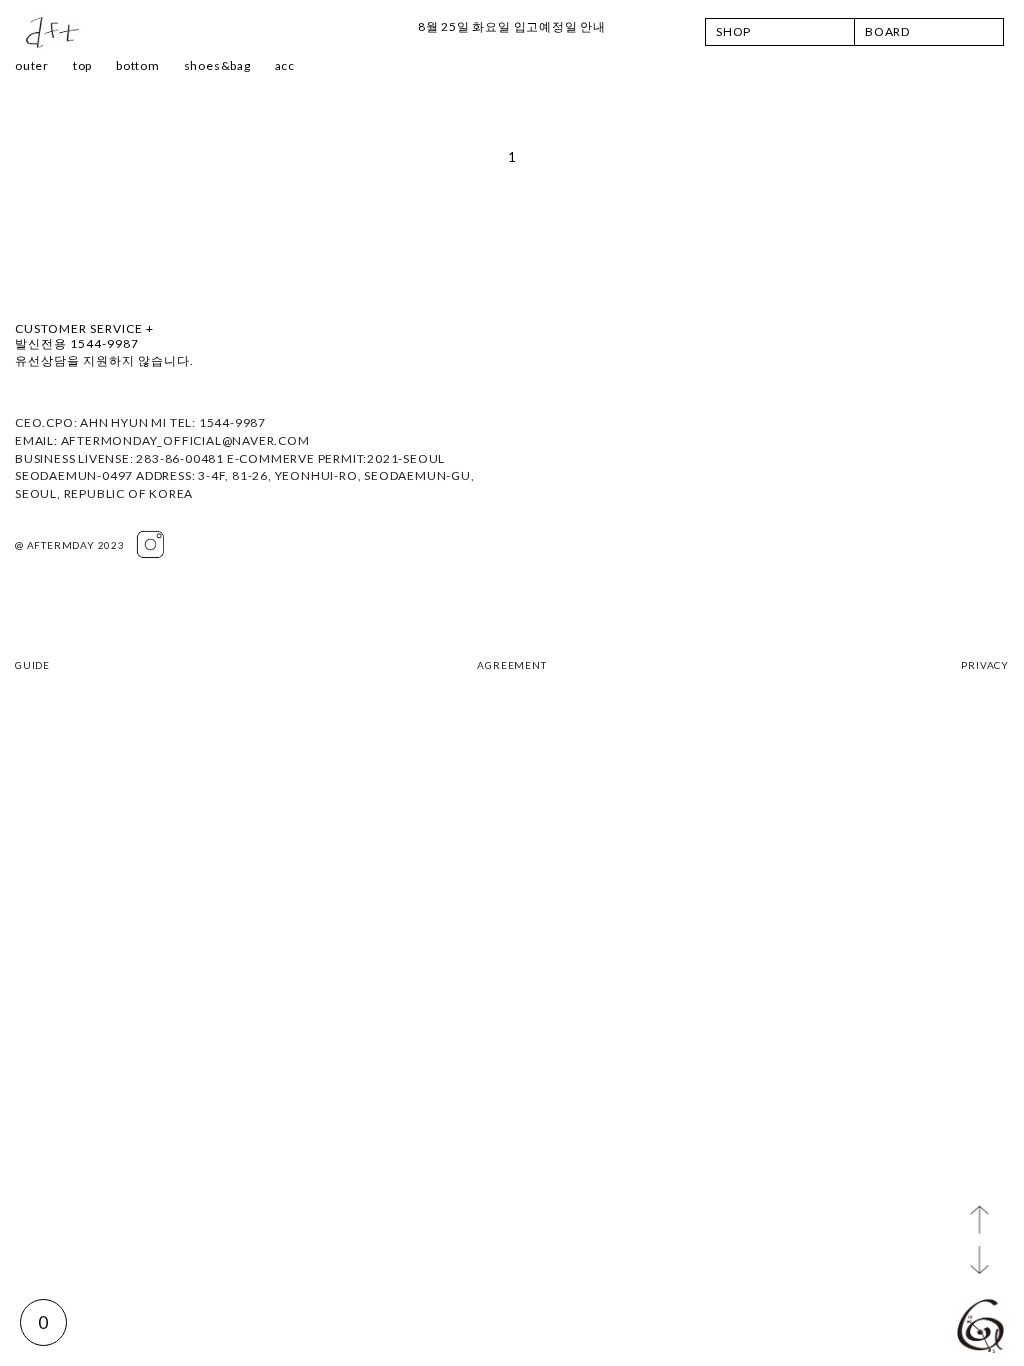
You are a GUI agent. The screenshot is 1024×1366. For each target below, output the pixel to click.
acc (285, 65)
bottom (138, 65)
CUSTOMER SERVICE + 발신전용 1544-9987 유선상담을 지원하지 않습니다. (104, 344)
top (82, 65)
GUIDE (32, 665)
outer (32, 65)
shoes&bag (217, 65)
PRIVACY (985, 665)
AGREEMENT (511, 665)
